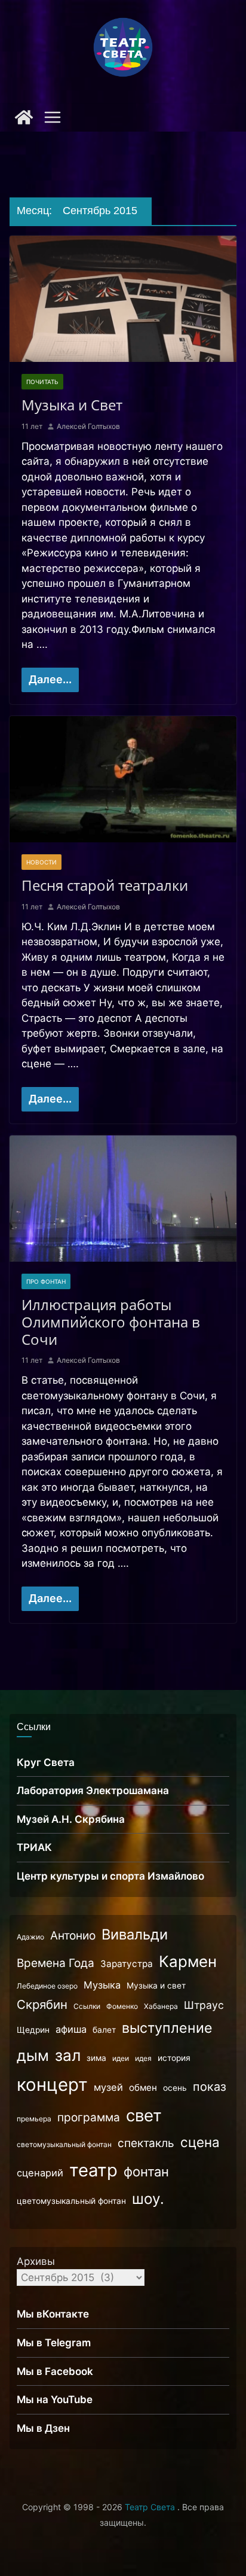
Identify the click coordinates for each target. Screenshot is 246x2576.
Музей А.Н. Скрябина (71, 1819)
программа (89, 2117)
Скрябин (42, 2004)
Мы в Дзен (43, 2428)
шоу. (148, 2199)
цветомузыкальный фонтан (71, 2201)
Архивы (36, 2261)
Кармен (188, 1961)
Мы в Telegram (54, 2343)
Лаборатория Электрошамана (93, 1791)
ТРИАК (34, 1847)
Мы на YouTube (55, 2400)
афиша (71, 2029)
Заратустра (127, 1964)
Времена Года (56, 1963)
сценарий (40, 2173)
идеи (121, 2058)
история (174, 2058)
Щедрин (33, 2030)
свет (144, 2115)
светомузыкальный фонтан (64, 2144)
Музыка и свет (156, 1986)
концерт (52, 2085)
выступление (167, 2028)
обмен (143, 2088)
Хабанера (161, 2006)
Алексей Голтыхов (88, 426)
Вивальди (135, 1934)
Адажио (30, 1937)
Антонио (73, 1936)
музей (108, 2087)
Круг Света (46, 1762)
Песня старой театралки (105, 885)
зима (96, 2058)
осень (175, 2088)
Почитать (42, 382)
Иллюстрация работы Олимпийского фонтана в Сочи (111, 1322)
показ (210, 2087)
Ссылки (87, 2006)
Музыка (102, 1985)
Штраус (204, 2005)
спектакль (146, 2143)
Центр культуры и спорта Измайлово (110, 1876)
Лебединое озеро (47, 1986)
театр (93, 2170)
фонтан (146, 2172)
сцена (200, 2142)
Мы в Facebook (55, 2371)
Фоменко (122, 2006)
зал (68, 2055)
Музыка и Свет (72, 405)
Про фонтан (46, 1281)
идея (143, 2058)
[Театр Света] (24, 117)
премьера (34, 2119)
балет (104, 2030)
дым (33, 2056)
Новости (41, 862)
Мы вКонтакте (53, 2314)
